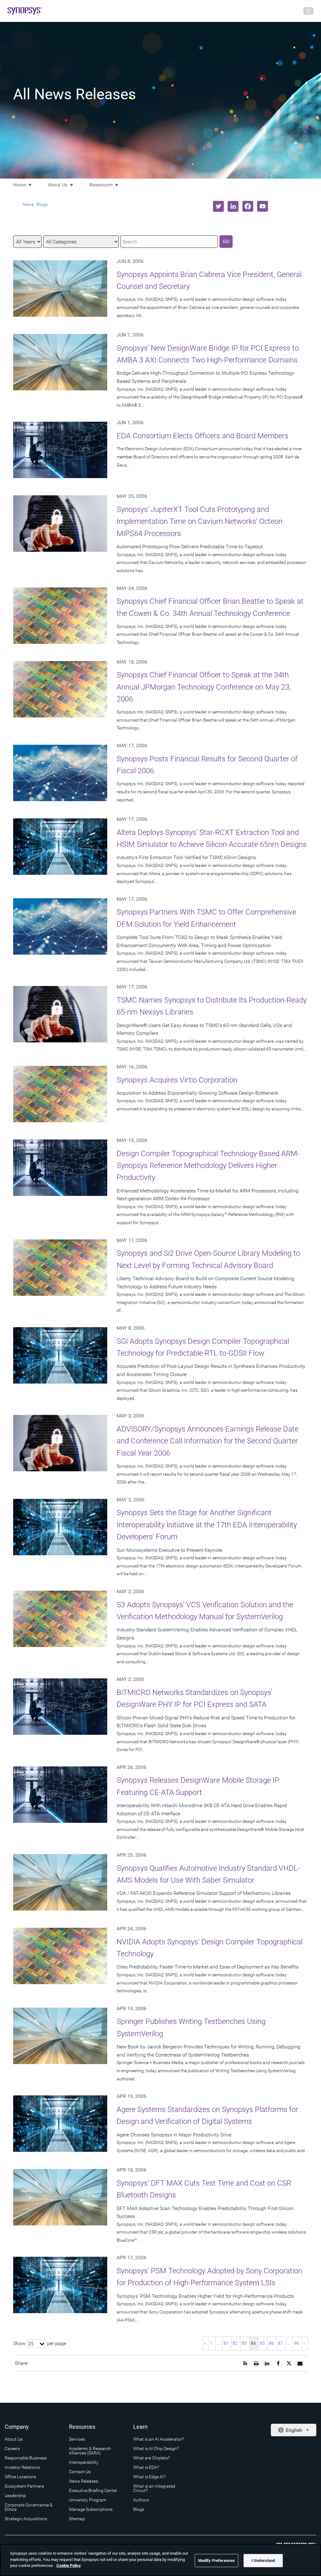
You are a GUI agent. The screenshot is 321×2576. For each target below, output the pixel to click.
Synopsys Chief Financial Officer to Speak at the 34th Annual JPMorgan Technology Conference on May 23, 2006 (204, 687)
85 (262, 2343)
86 (271, 2343)
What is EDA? (146, 2467)
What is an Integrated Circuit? (154, 2488)
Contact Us (80, 2472)
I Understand (263, 2560)
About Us (58, 185)
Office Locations (20, 2477)
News (28, 204)
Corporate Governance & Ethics (29, 2507)
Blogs (42, 204)
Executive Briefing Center (93, 2490)
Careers (12, 2448)
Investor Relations (22, 2467)
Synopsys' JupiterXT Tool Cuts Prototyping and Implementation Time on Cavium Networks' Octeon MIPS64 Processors (200, 521)
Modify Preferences (216, 2560)
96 (297, 2343)
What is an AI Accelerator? (159, 2439)
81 (226, 2343)
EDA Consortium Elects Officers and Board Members (203, 436)
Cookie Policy (69, 2566)
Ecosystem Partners (24, 2486)
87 (281, 2343)
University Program (88, 2500)
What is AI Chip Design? (156, 2448)
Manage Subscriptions (91, 2509)
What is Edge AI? (149, 2477)
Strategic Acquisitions (26, 2519)
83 (244, 2343)
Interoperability (84, 2462)
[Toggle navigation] (308, 11)
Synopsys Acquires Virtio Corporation (177, 1080)
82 (235, 2343)
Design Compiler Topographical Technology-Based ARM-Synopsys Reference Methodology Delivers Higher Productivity (208, 1166)
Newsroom (101, 185)
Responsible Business (26, 2458)
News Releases (84, 2481)
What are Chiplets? (151, 2458)
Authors (141, 2500)
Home (20, 185)
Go (226, 241)
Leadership (15, 2495)
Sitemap (77, 2519)
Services (77, 2439)
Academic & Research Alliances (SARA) (90, 2451)
